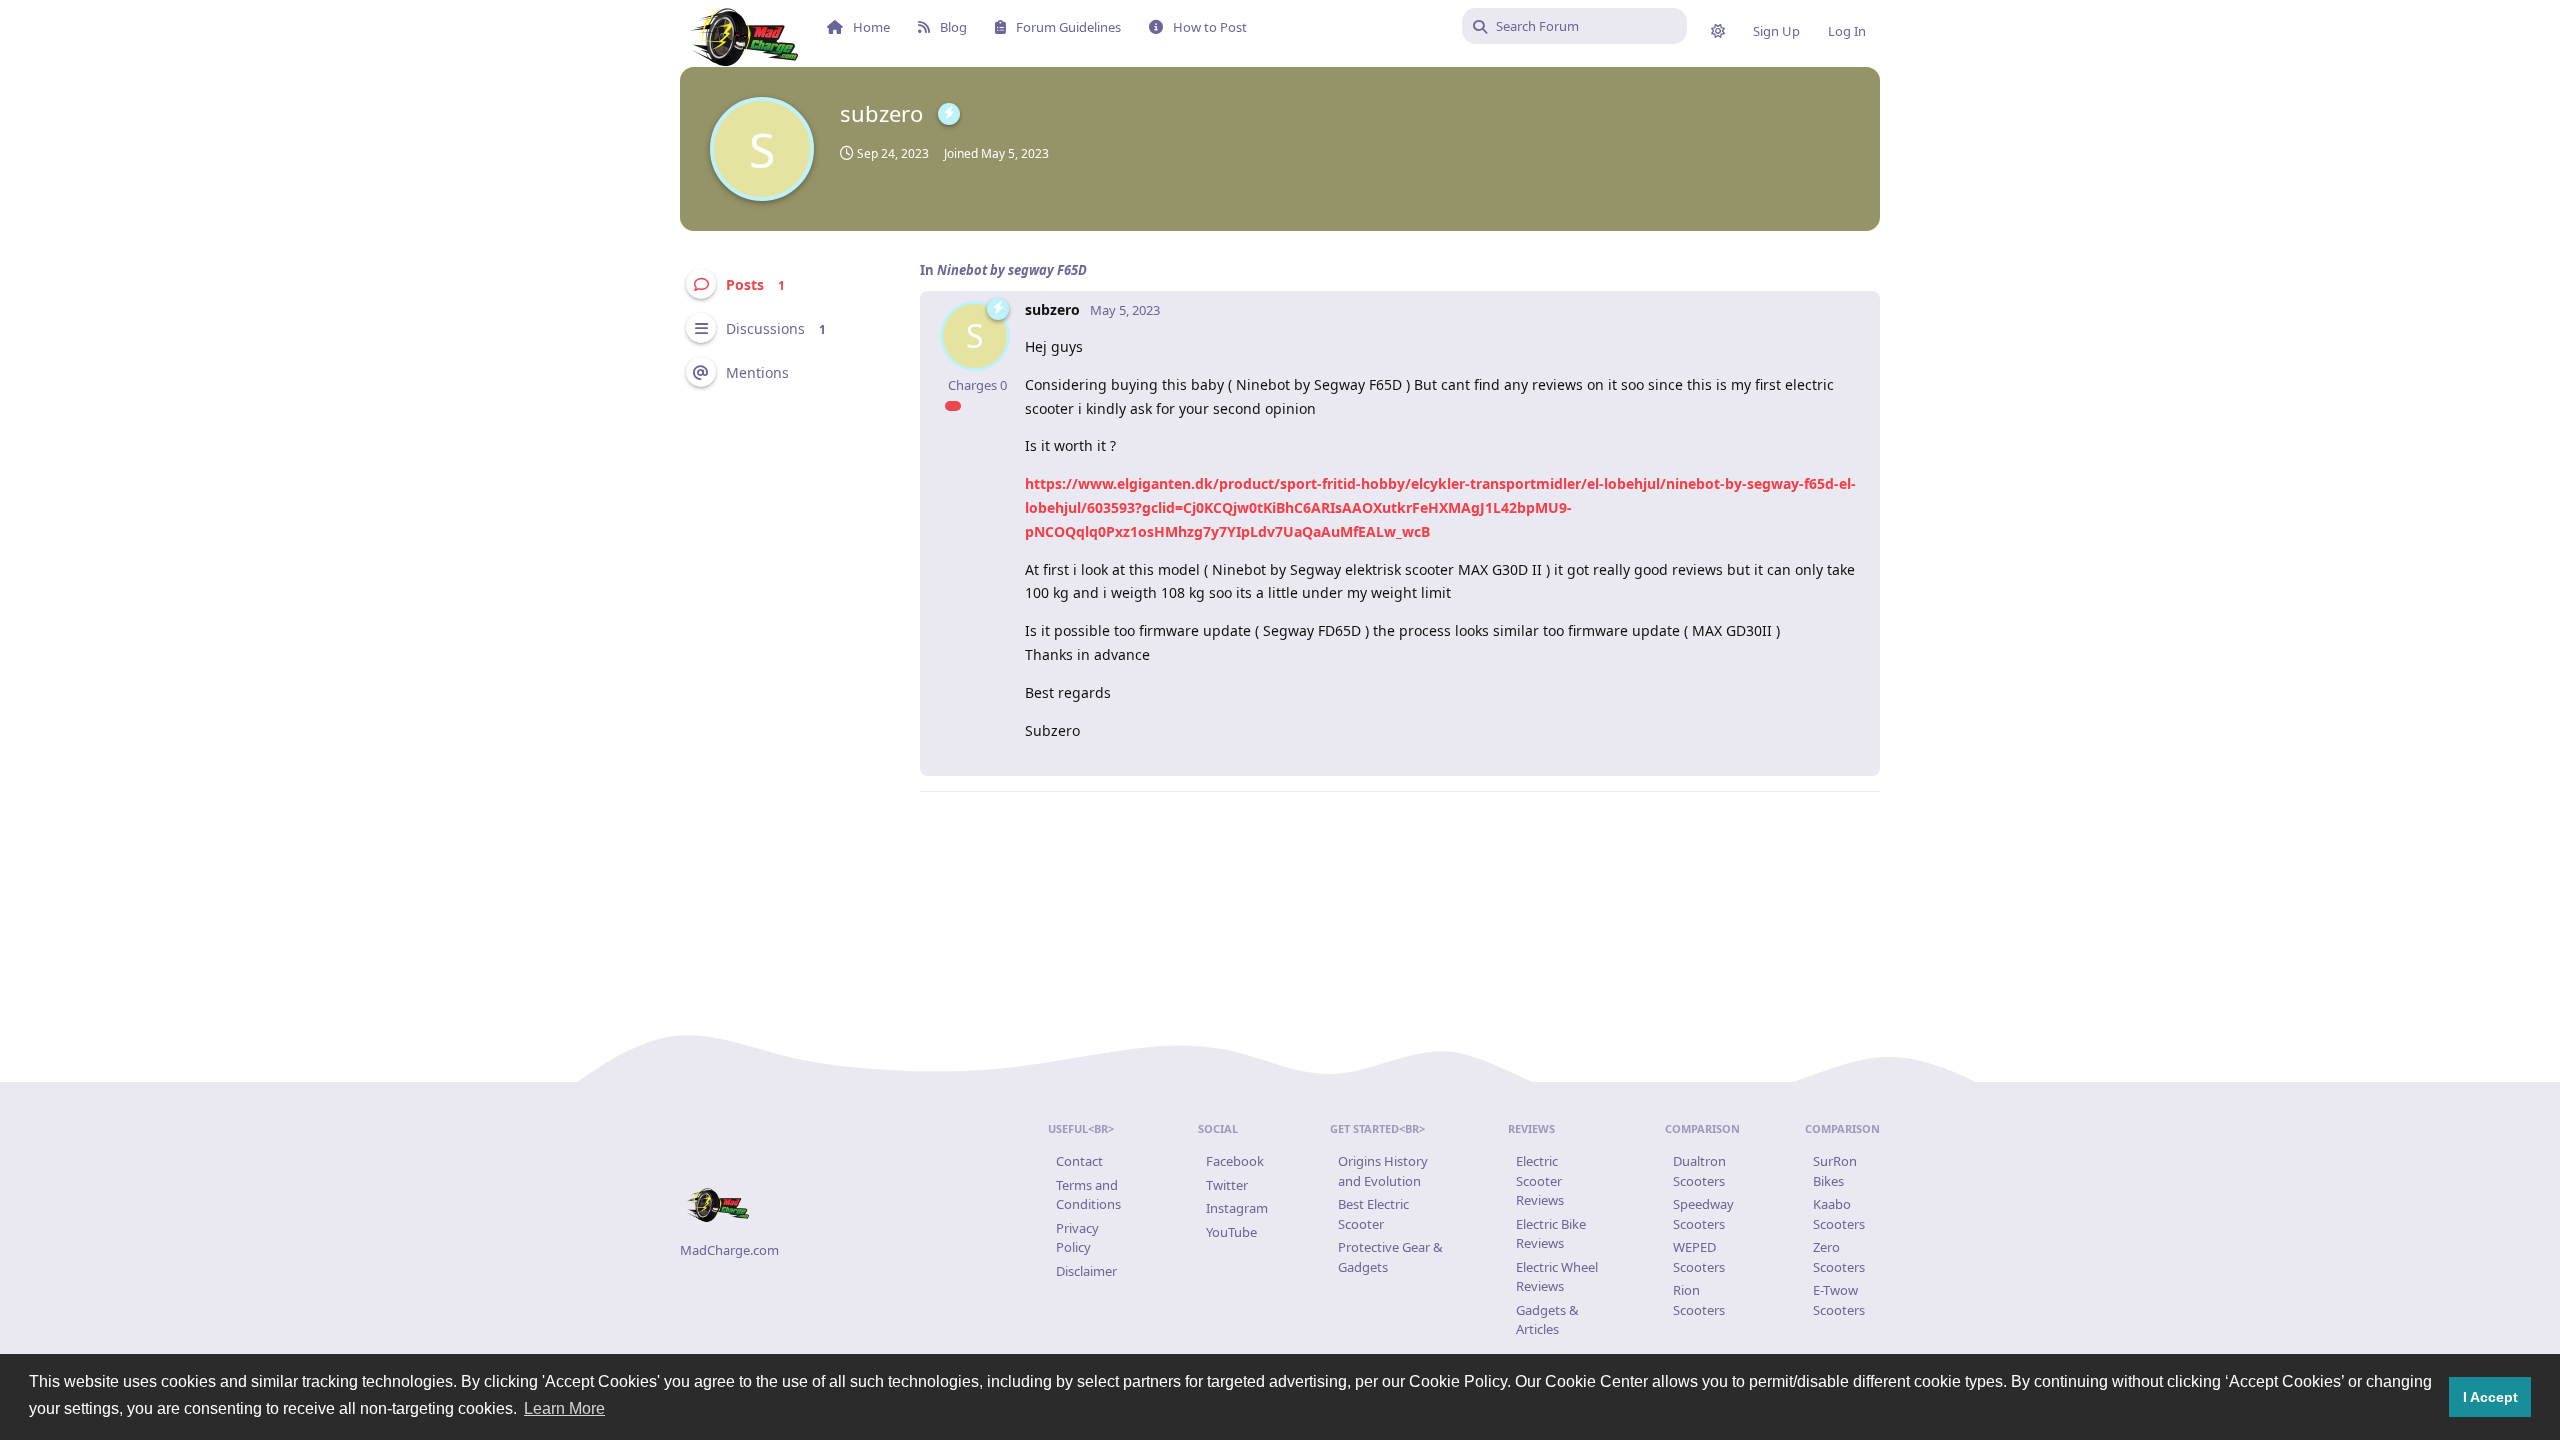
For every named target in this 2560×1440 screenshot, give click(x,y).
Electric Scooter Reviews (1540, 1180)
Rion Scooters (1699, 1300)
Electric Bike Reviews (1551, 1234)
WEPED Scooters (1699, 1257)
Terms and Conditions (1088, 1195)
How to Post (1210, 27)
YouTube (1231, 1232)
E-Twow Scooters (1839, 1300)
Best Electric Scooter (1373, 1214)
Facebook (1235, 1161)
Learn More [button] (564, 1408)
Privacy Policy (1077, 1238)
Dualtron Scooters (1699, 1171)
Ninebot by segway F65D (1012, 270)
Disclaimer (1086, 1271)
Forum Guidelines (1068, 27)
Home (871, 27)
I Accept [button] (2490, 1397)
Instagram (1237, 1208)
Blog (953, 27)
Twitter (1227, 1185)
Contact (1079, 1161)
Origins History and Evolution (1383, 1171)
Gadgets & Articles (1547, 1320)
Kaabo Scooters (1839, 1214)
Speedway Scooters (1703, 1214)
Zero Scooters (1839, 1257)
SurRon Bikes (1835, 1171)
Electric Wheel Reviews (1557, 1277)
